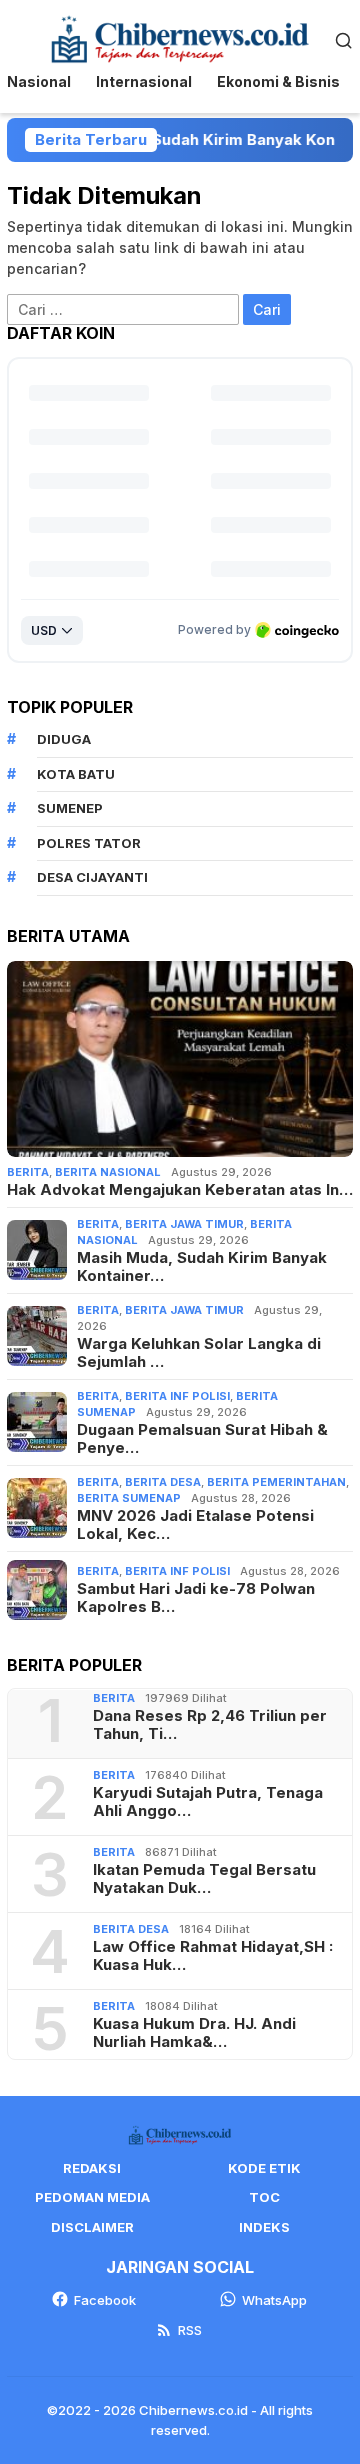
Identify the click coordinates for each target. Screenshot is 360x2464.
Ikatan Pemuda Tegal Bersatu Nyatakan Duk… (204, 1879)
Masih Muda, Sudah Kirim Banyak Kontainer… (202, 1267)
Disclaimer (92, 2227)
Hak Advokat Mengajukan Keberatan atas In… (180, 1190)
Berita (28, 1172)
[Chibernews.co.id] (180, 37)
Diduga (64, 739)
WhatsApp (274, 2300)
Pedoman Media (92, 2197)
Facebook (105, 2300)
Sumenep (70, 808)
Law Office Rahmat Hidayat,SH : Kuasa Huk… (213, 1956)
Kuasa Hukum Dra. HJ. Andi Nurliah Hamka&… (194, 2033)
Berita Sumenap (129, 1498)
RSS (190, 2330)
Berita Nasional (108, 1172)
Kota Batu (76, 774)
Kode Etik (264, 2168)
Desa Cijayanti (92, 877)
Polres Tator (89, 843)
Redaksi (92, 2168)
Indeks (264, 2227)
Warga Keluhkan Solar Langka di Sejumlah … (199, 1353)
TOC (264, 2197)
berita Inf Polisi (177, 1396)
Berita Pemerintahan (276, 1482)
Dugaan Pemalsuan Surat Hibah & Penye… (202, 1439)
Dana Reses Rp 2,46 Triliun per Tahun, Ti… (210, 1725)
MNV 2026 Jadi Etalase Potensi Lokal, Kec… (195, 1525)
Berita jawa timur (184, 1224)
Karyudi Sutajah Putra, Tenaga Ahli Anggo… (208, 1802)
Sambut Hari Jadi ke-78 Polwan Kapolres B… (196, 1598)
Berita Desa (163, 1482)
